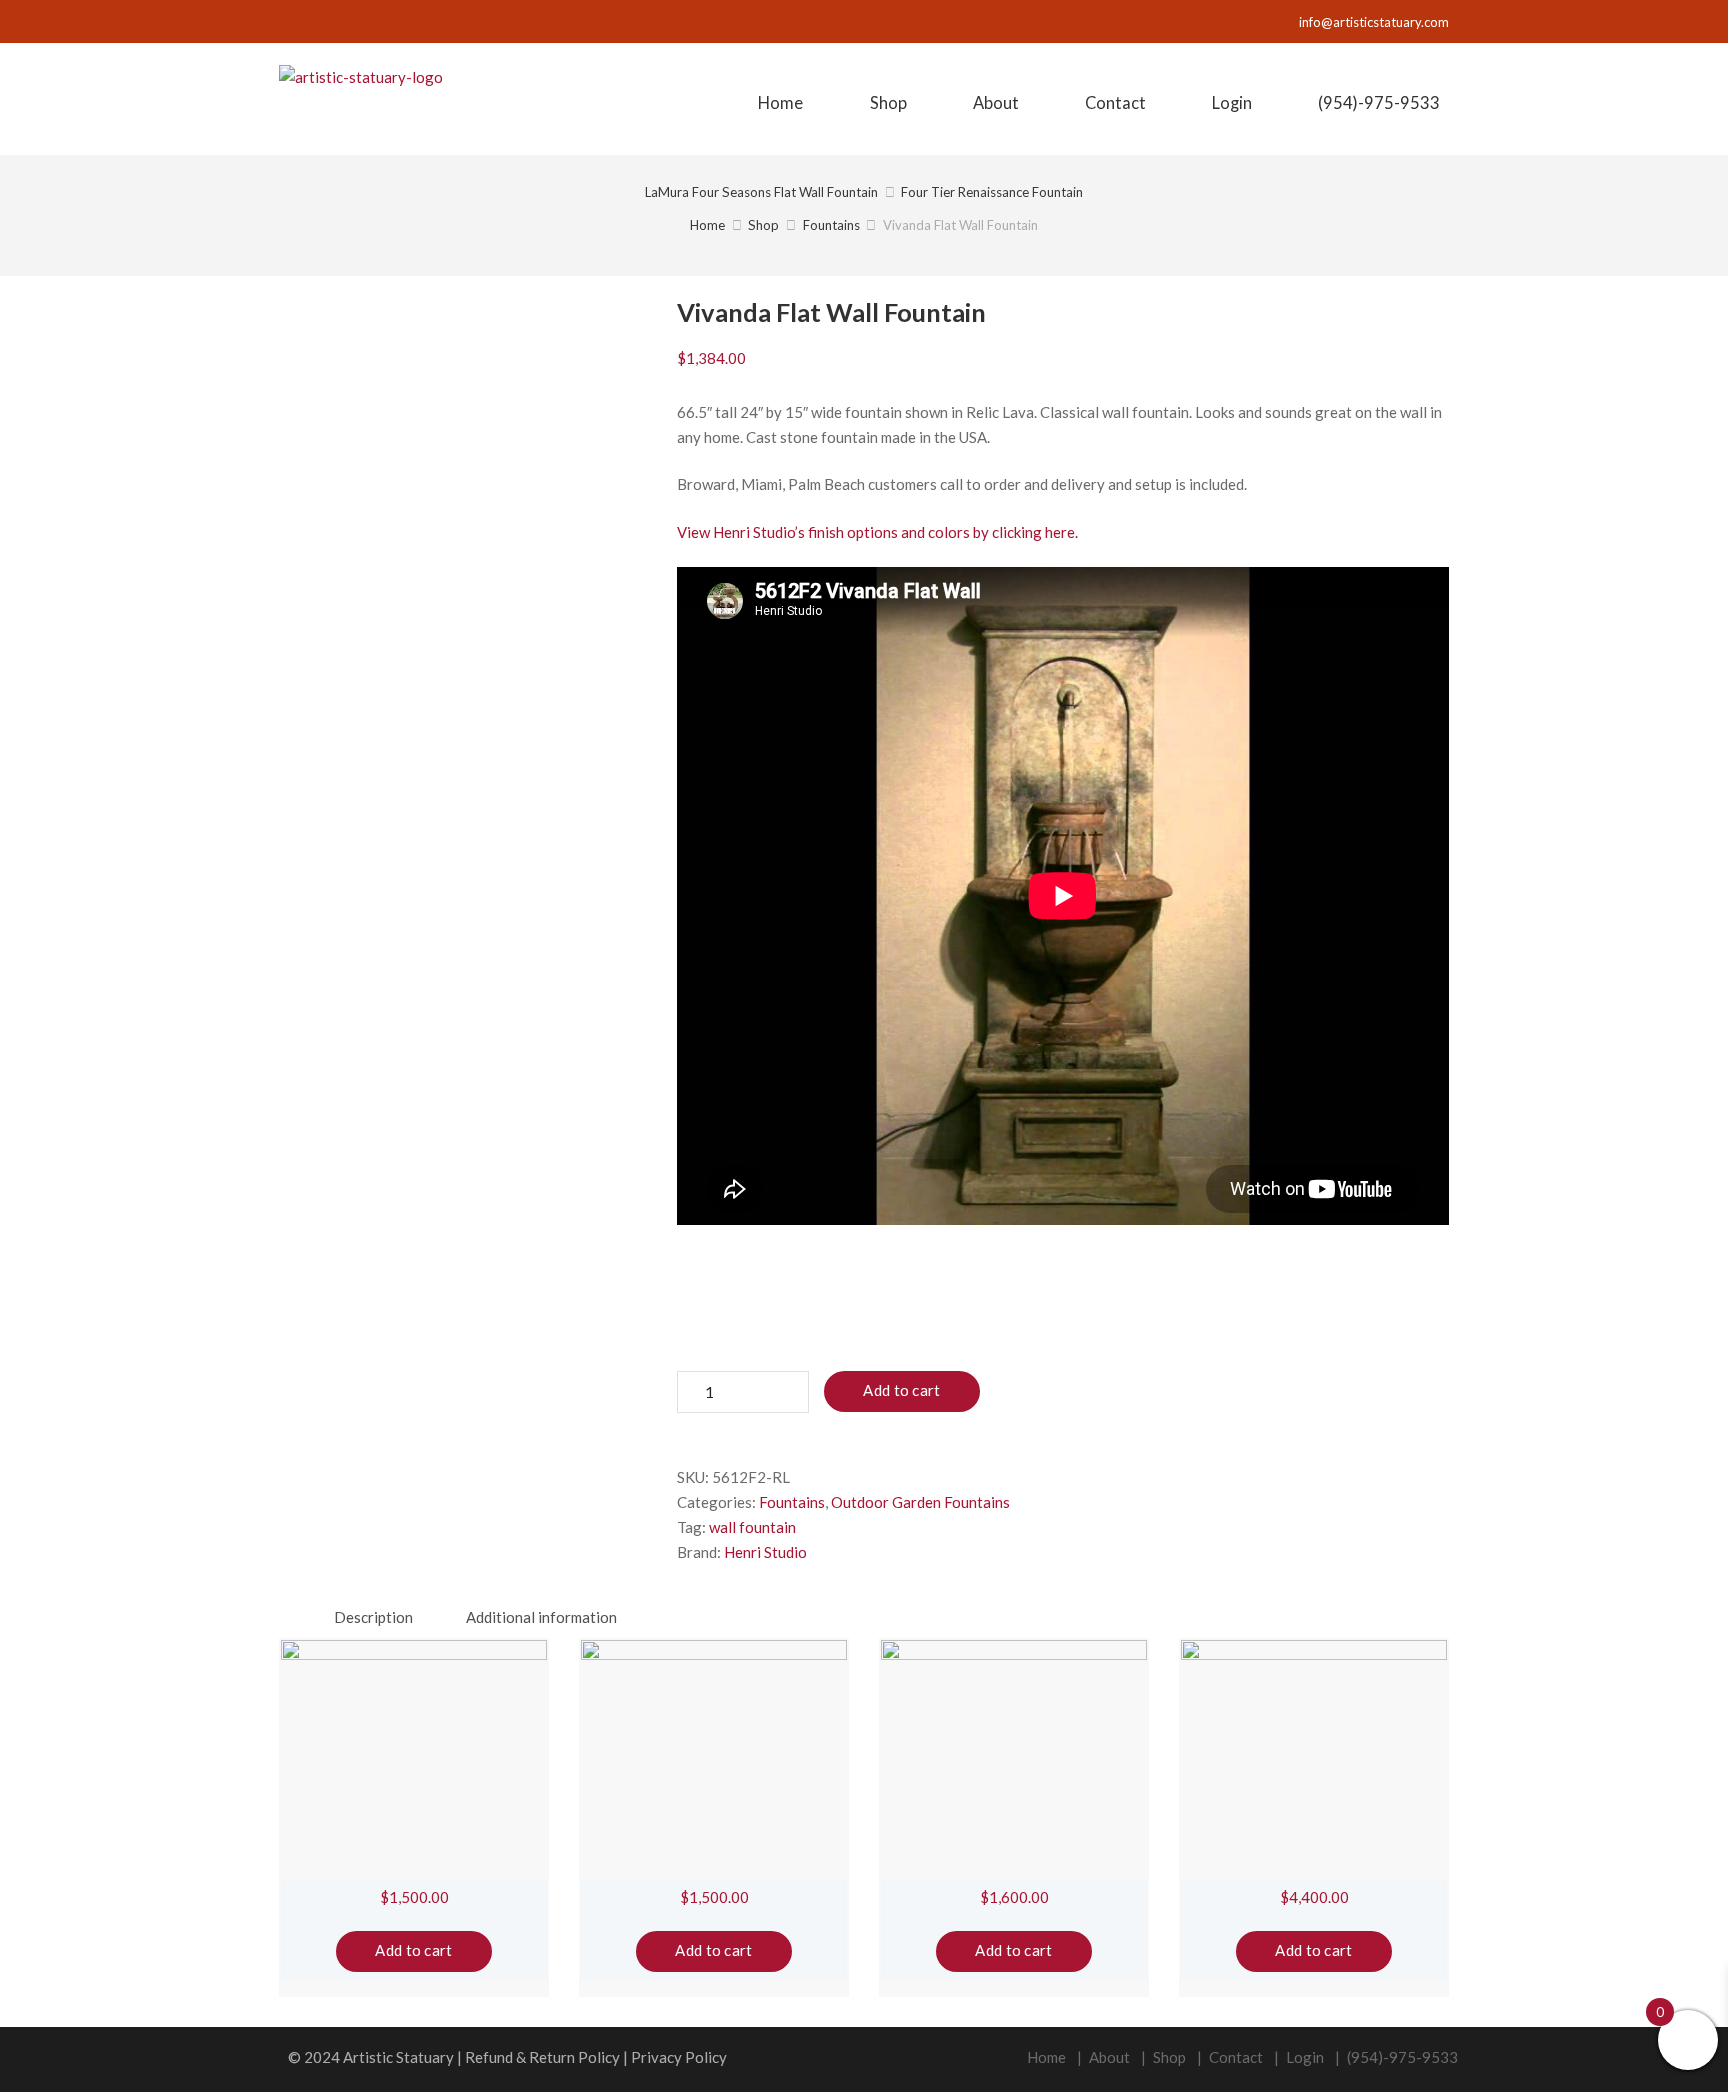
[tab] (373, 1617)
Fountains (831, 225)
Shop (763, 225)
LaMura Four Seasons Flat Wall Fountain (761, 192)
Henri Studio (765, 1552)
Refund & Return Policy (542, 2057)
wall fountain (752, 1527)
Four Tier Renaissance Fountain (992, 192)
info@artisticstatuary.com (1374, 22)
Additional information (541, 1617)
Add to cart (901, 1390)
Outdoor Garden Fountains (920, 1502)
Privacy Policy (679, 2057)
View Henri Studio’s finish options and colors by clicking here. (877, 532)
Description (373, 1617)
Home (707, 225)
